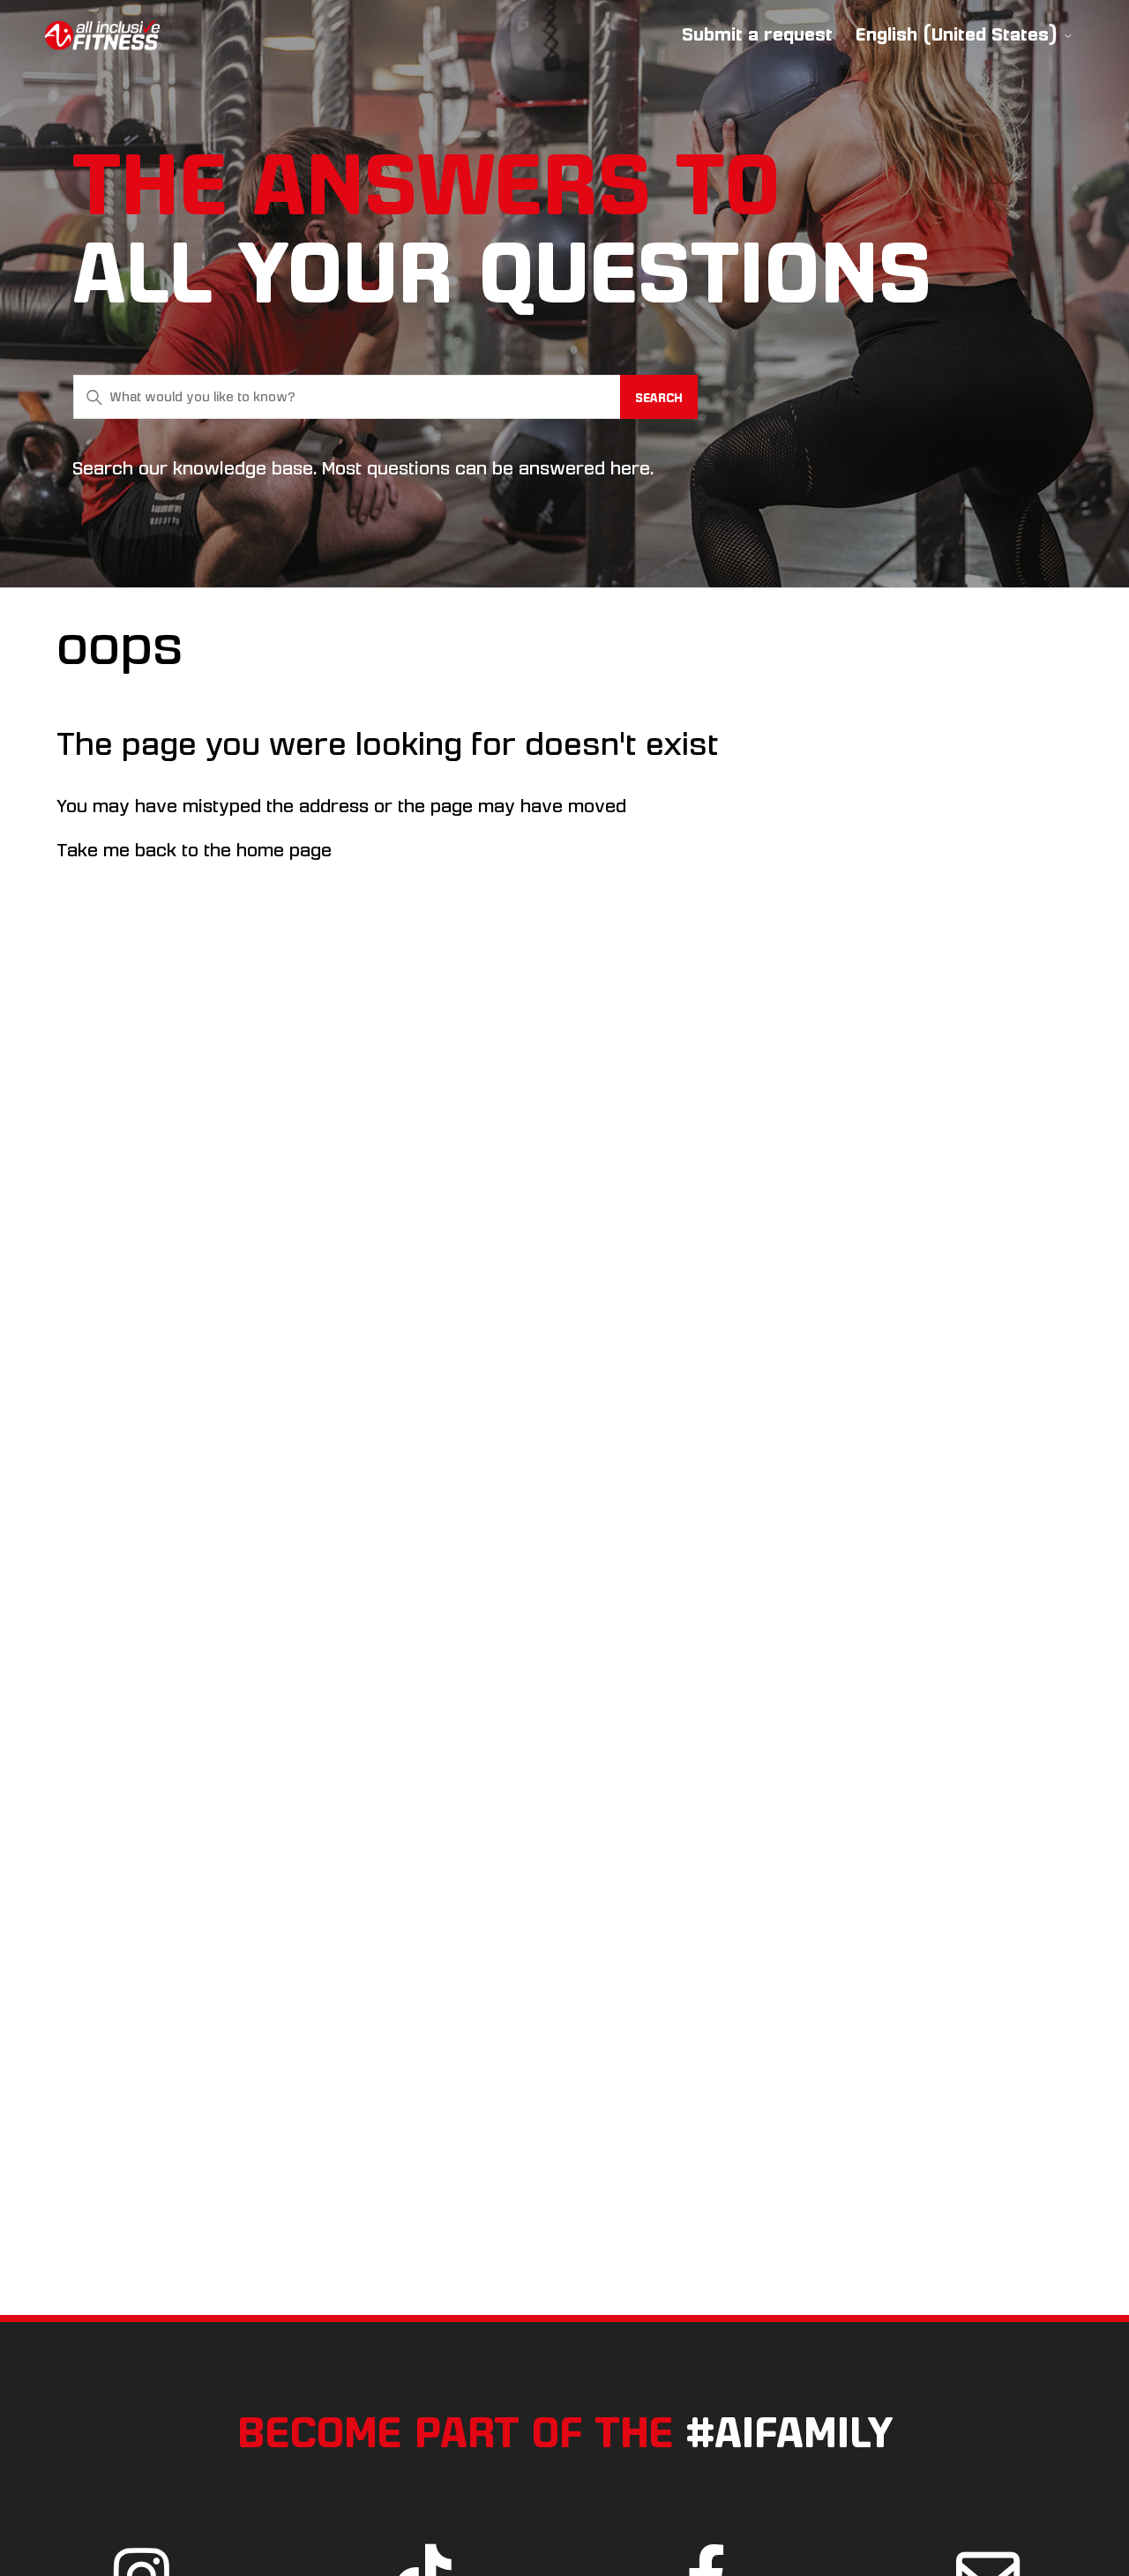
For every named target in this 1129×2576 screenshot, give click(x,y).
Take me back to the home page (194, 850)
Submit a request (757, 34)
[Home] (102, 35)
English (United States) (959, 35)
